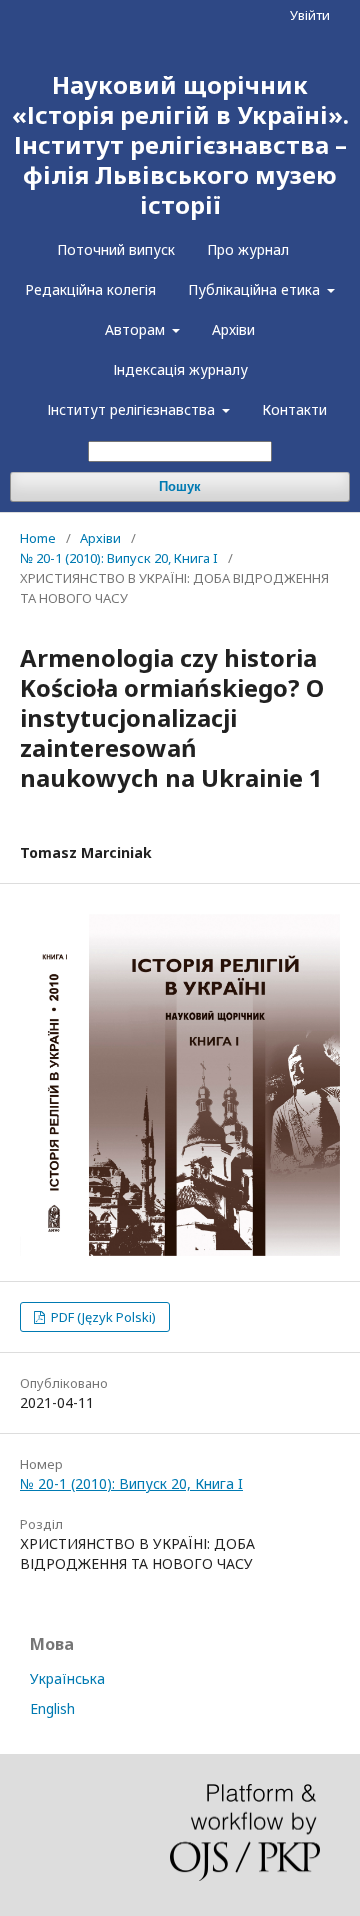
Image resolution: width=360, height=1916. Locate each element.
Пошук (180, 486)
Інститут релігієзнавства (133, 409)
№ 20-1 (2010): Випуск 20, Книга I (119, 558)
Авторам (137, 329)
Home (38, 538)
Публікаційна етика (256, 289)
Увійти (310, 15)
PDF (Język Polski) (102, 1317)
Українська (67, 1678)
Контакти (294, 409)
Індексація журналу (180, 369)
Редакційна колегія (90, 289)
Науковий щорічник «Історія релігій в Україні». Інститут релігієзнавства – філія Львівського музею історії (180, 144)
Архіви (233, 329)
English (52, 1708)
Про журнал (248, 249)
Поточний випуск (116, 249)
